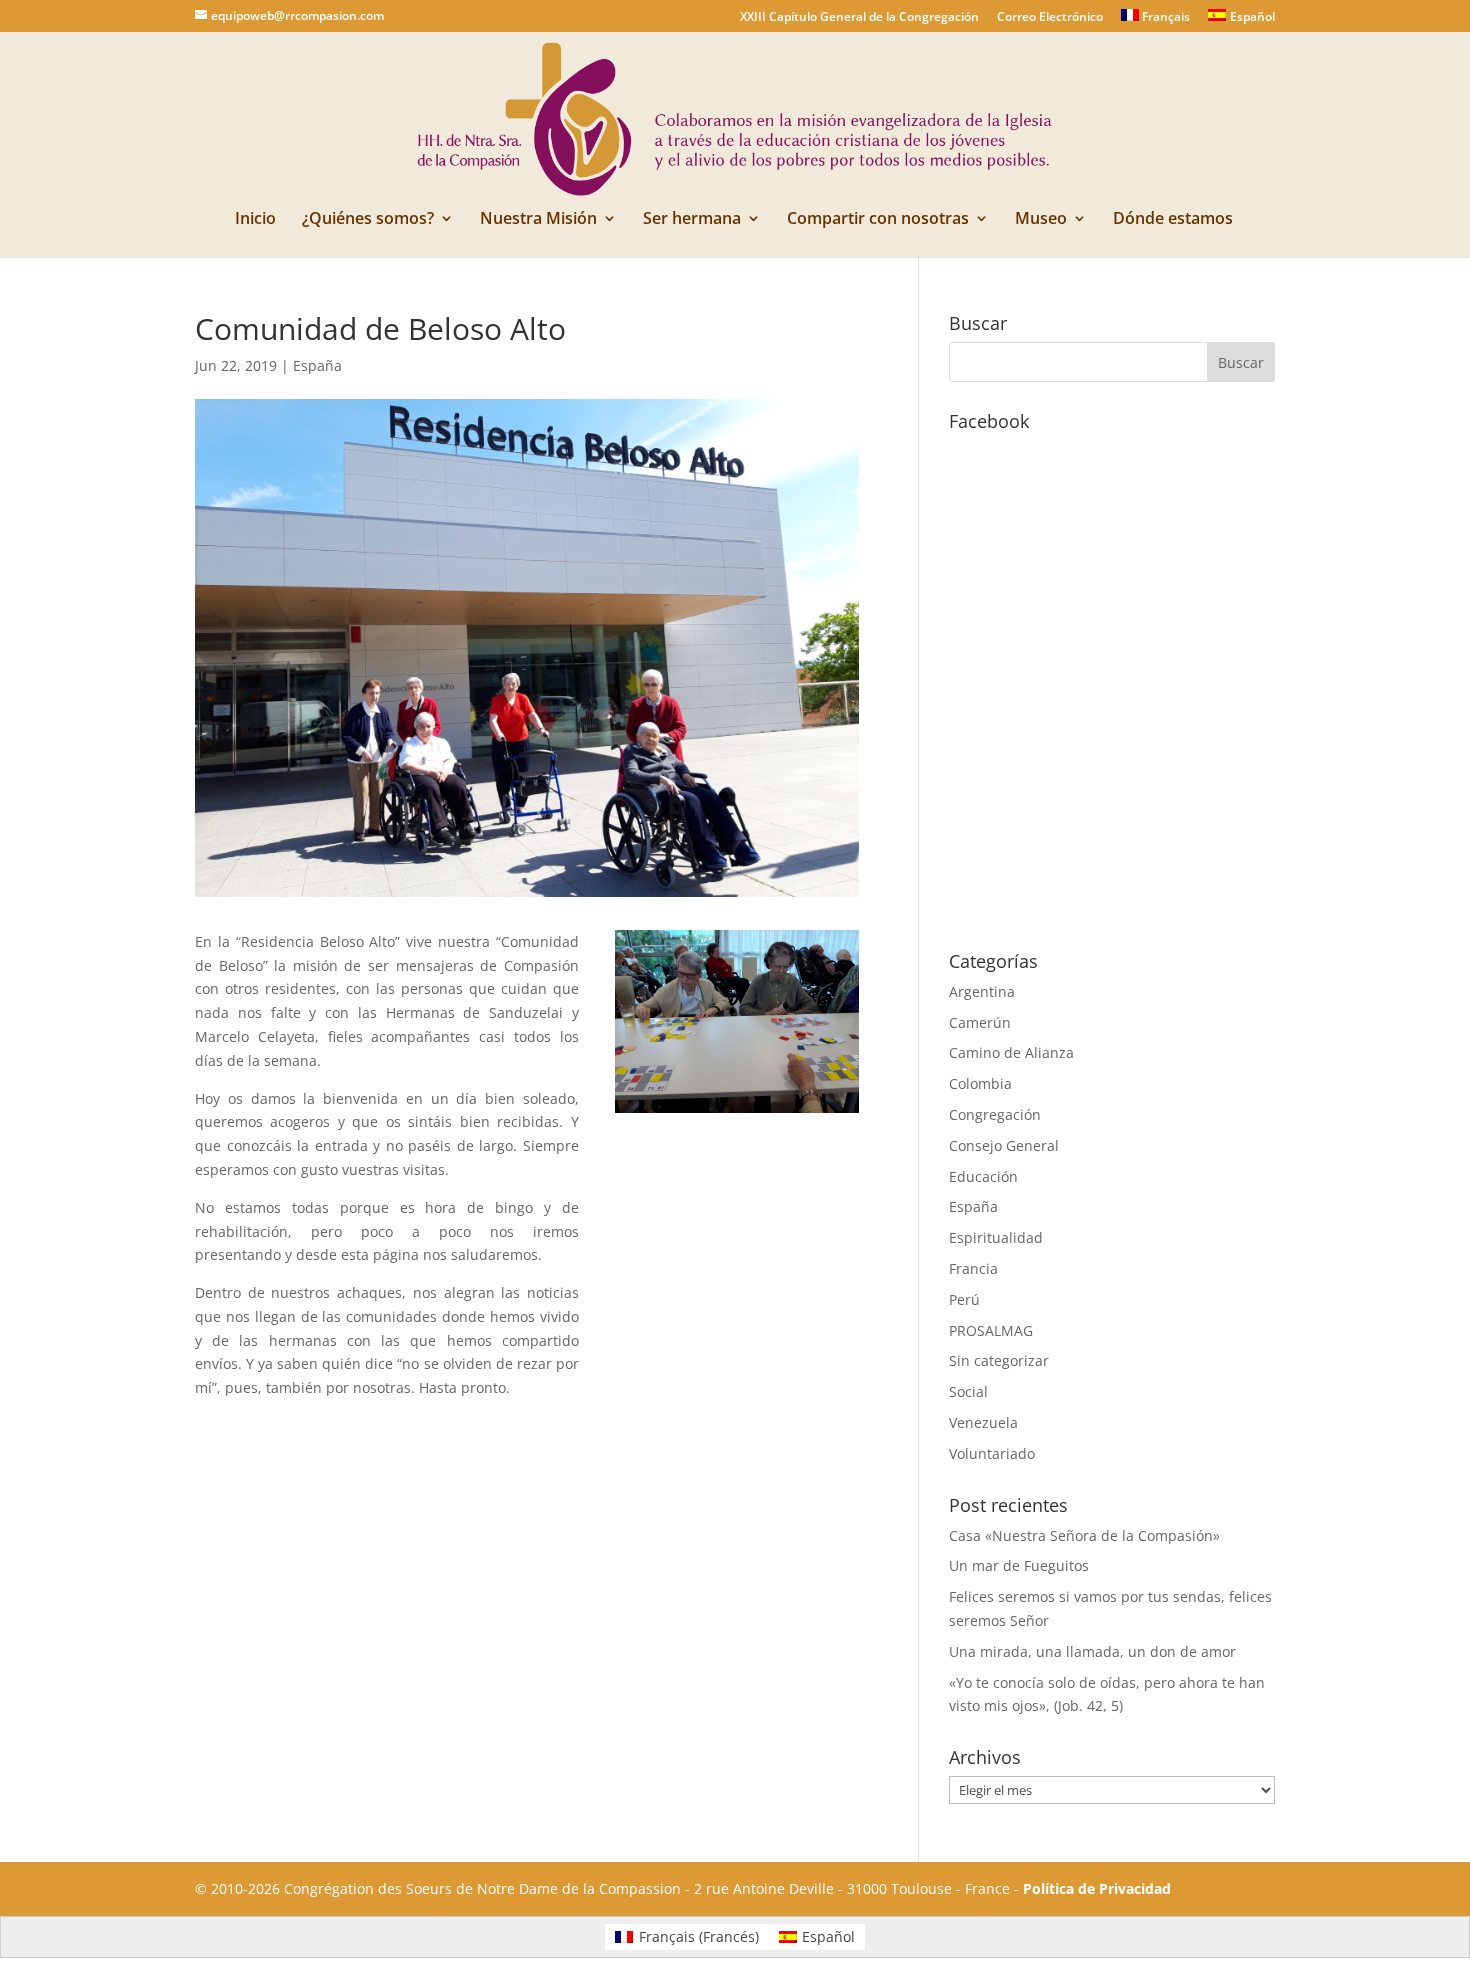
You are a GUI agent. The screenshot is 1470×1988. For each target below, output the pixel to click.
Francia (973, 1268)
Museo (1041, 220)
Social (968, 1391)
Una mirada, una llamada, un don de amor (1092, 1651)
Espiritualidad (996, 1237)
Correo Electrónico (1050, 18)
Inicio (255, 220)
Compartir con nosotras (878, 220)
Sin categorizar (999, 1360)
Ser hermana (692, 220)
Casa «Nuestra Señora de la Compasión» (1084, 1535)
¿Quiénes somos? (368, 220)
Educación (983, 1176)
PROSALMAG (991, 1330)
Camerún (980, 1022)
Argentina (982, 991)
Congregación (995, 1114)
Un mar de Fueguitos (1019, 1565)
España (317, 365)
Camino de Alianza (1011, 1052)
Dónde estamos (1173, 220)
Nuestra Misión (538, 220)
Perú (964, 1299)
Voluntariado (992, 1453)
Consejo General (1004, 1145)
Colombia (980, 1083)
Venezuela (983, 1422)
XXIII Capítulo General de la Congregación (859, 18)
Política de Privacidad (1097, 1888)
